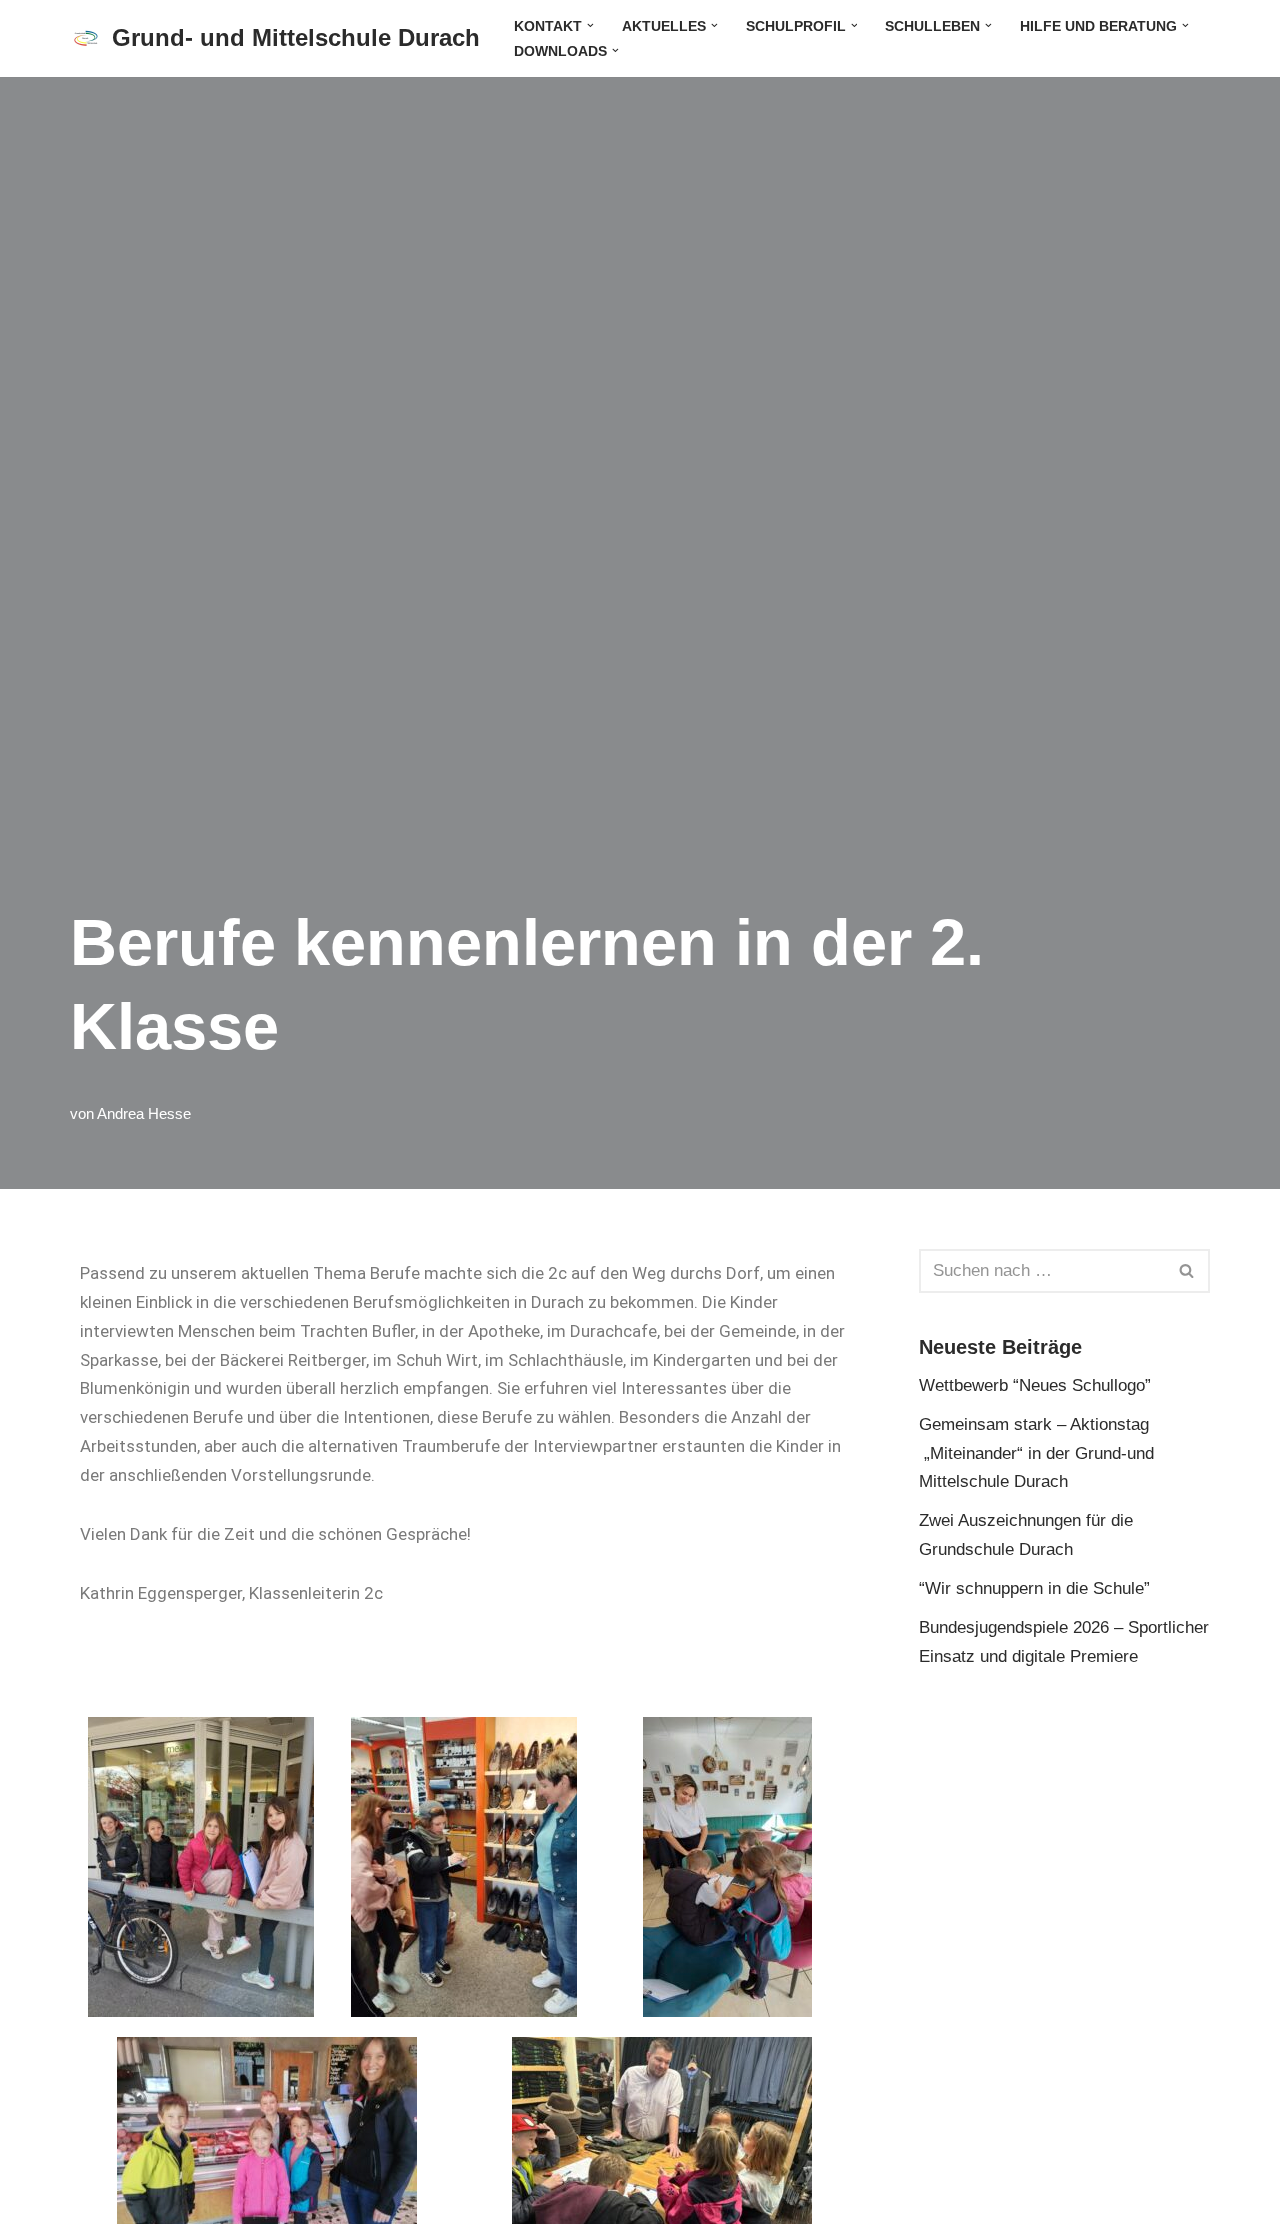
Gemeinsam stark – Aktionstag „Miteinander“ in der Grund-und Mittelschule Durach (1036, 1453)
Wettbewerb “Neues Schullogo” (1035, 1385)
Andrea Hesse (144, 1113)
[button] (590, 25)
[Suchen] (1187, 1271)
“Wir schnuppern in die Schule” (1034, 1588)
